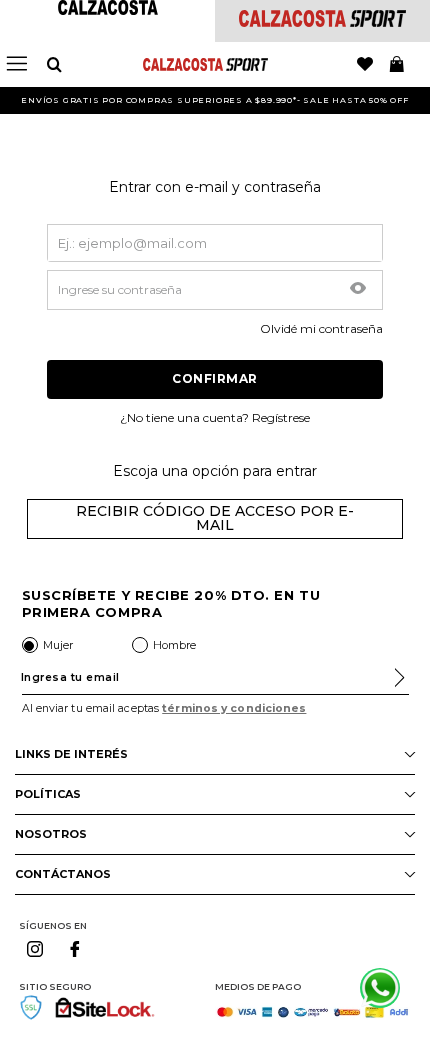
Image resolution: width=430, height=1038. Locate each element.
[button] (358, 290)
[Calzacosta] (108, 9)
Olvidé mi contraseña (321, 329)
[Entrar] (215, 379)
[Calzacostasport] (322, 21)
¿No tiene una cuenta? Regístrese (215, 418)
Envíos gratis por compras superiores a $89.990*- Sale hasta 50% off (215, 100)
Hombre (174, 645)
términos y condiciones (234, 708)
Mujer (58, 645)
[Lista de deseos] (365, 65)
